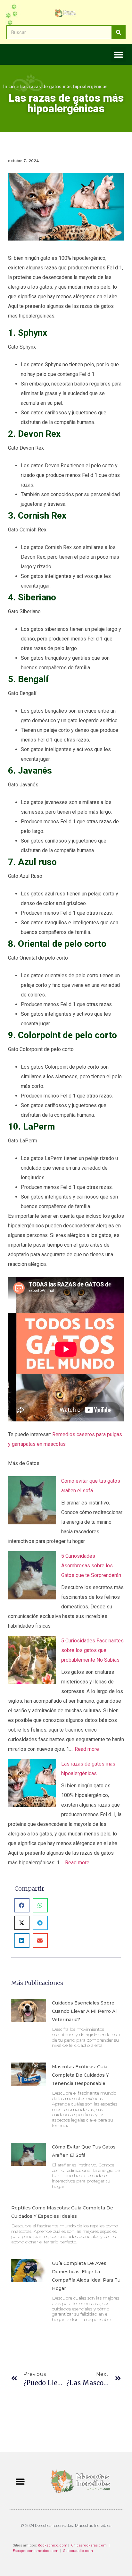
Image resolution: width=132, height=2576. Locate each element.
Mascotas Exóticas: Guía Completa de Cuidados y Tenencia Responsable (80, 2075)
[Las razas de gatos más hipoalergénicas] (32, 1785)
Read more (87, 1749)
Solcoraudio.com (78, 2551)
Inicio (9, 86)
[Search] (118, 32)
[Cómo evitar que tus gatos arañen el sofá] (32, 1502)
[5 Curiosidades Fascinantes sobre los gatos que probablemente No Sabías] (32, 1662)
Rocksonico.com (53, 2545)
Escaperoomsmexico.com (36, 2551)
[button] (118, 54)
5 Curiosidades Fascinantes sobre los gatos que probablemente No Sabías (92, 1650)
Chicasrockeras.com (89, 2545)
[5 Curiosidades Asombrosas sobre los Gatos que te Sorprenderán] (32, 1577)
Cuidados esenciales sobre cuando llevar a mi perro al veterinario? (84, 2011)
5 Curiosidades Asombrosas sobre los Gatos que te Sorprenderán (91, 1566)
